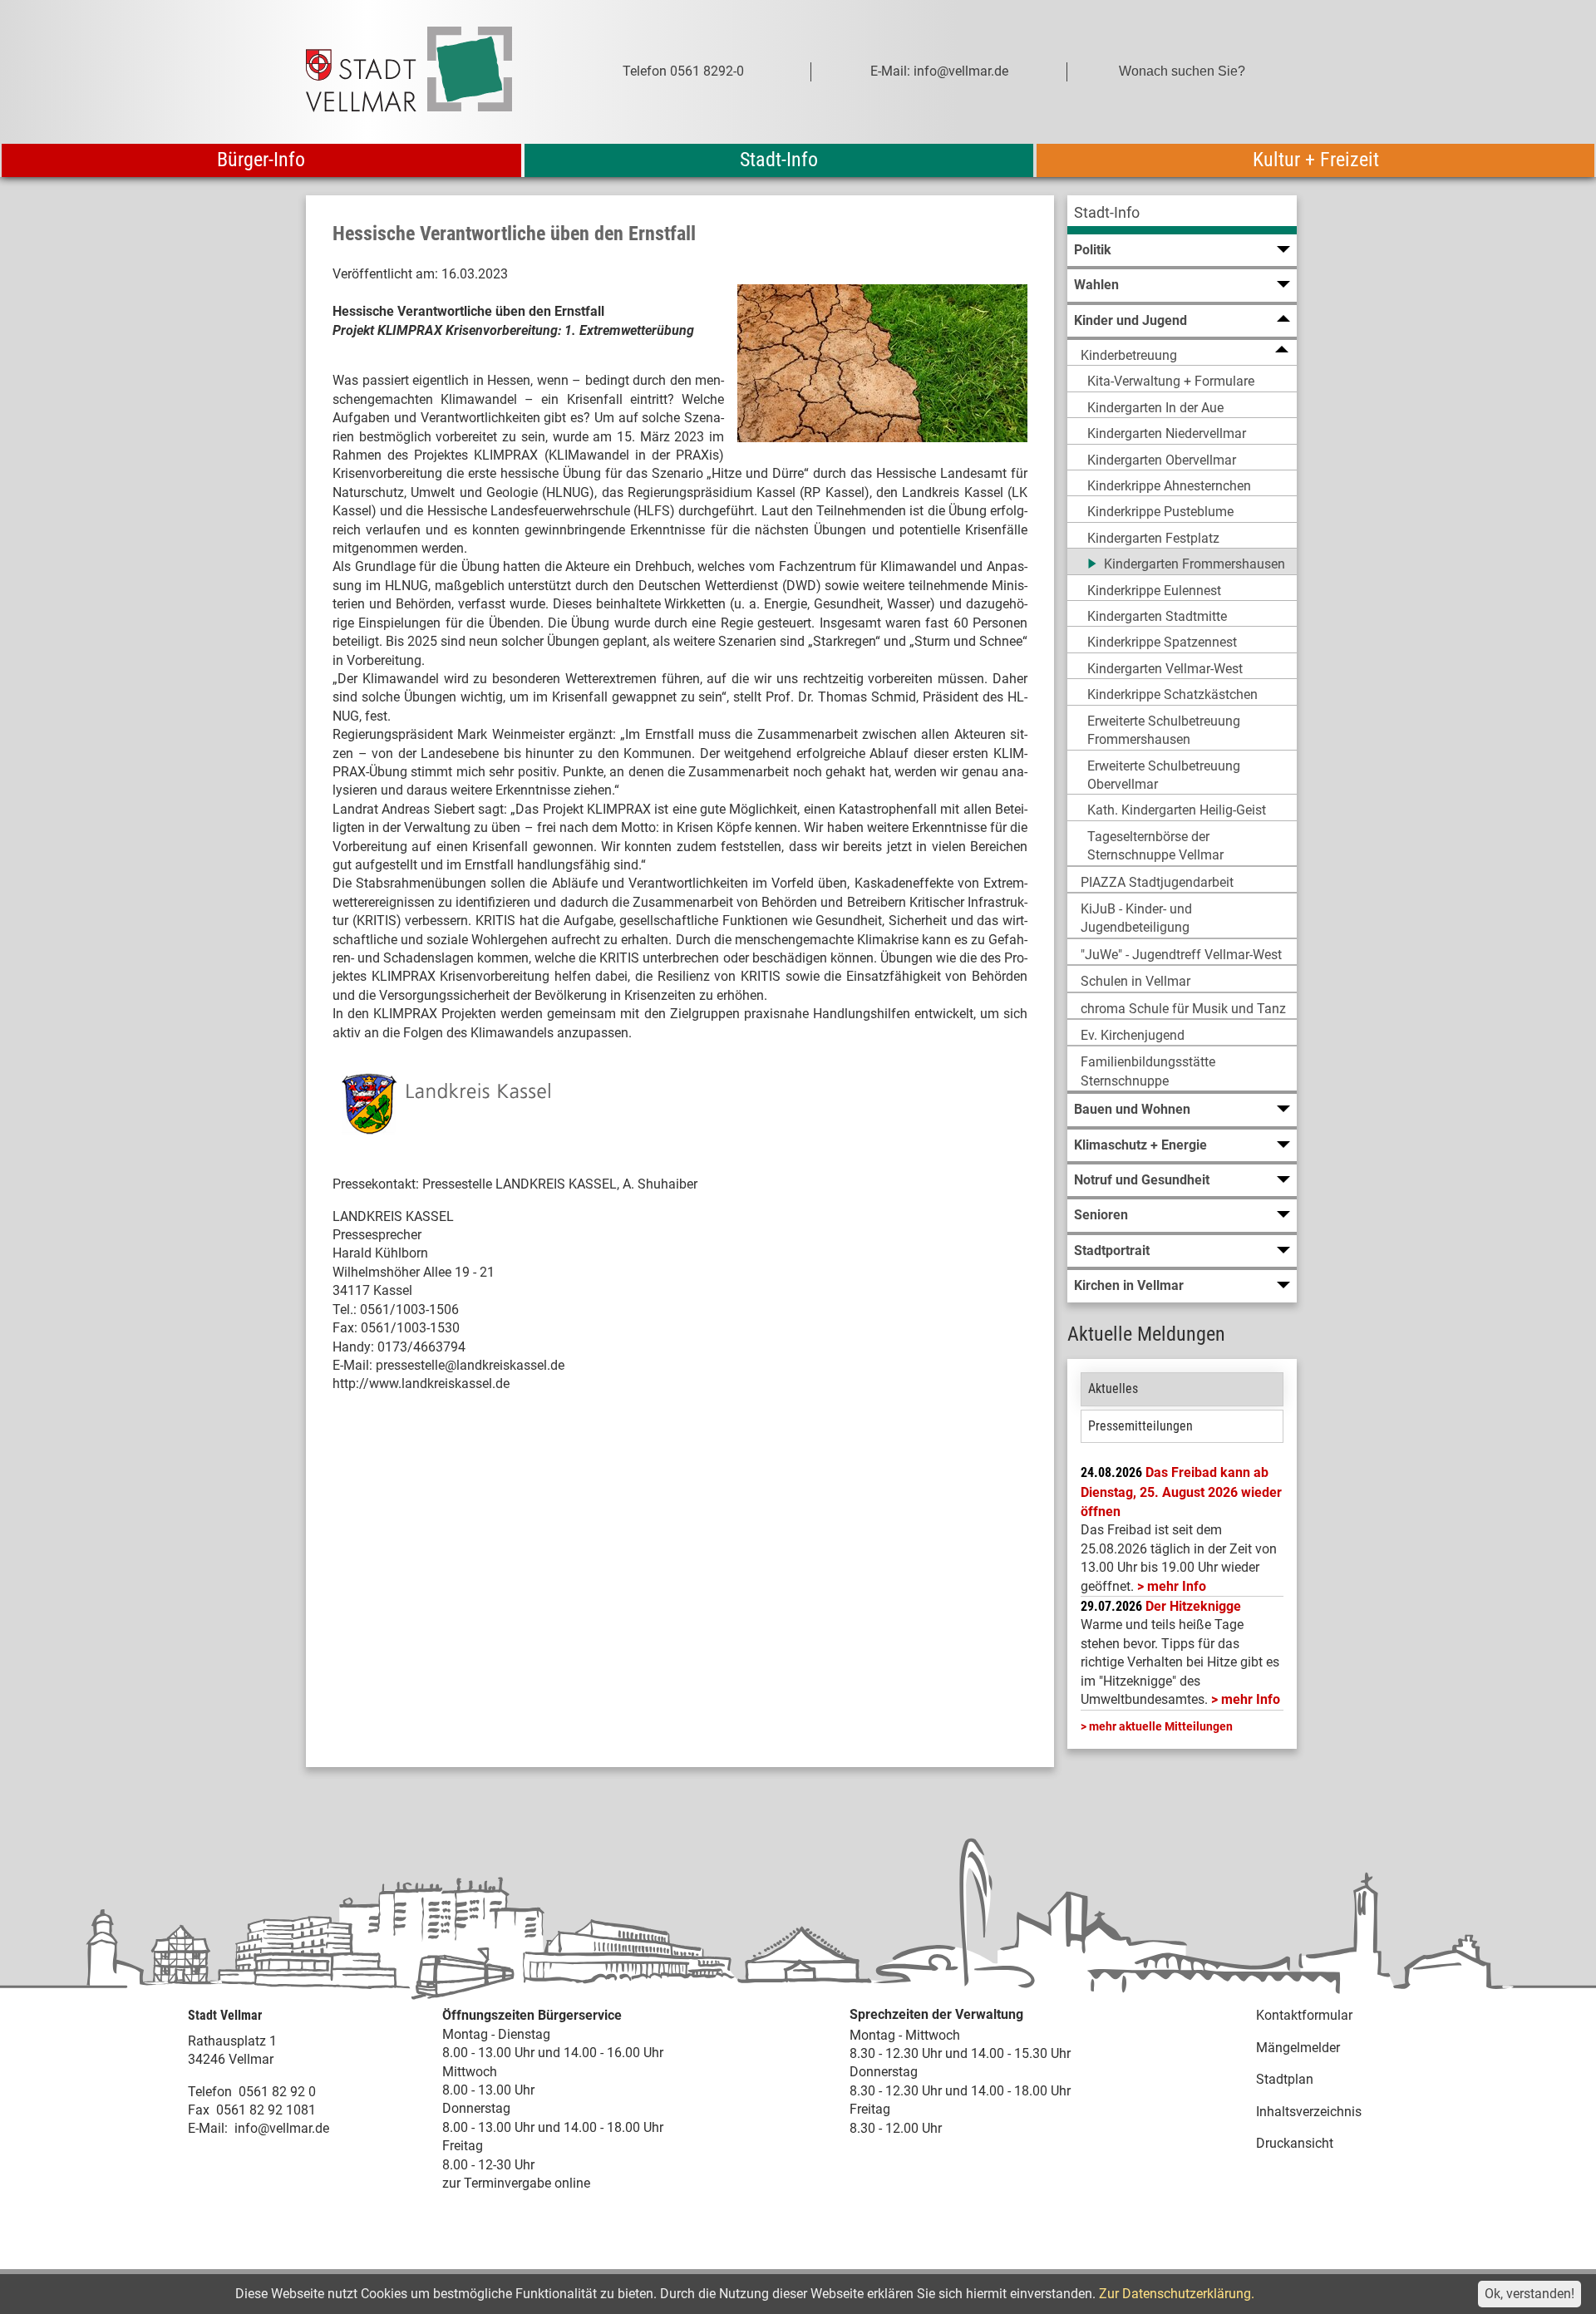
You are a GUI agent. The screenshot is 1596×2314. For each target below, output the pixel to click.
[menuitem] (1182, 215)
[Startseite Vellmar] (427, 72)
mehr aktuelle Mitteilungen (1161, 1726)
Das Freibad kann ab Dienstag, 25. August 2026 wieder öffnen (1181, 1492)
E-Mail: (208, 2128)
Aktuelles (1113, 1388)
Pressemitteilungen (1140, 1426)
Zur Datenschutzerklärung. (1177, 2294)
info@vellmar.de (282, 2128)
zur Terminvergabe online (516, 2183)
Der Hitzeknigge (1193, 1606)
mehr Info (1177, 1586)
